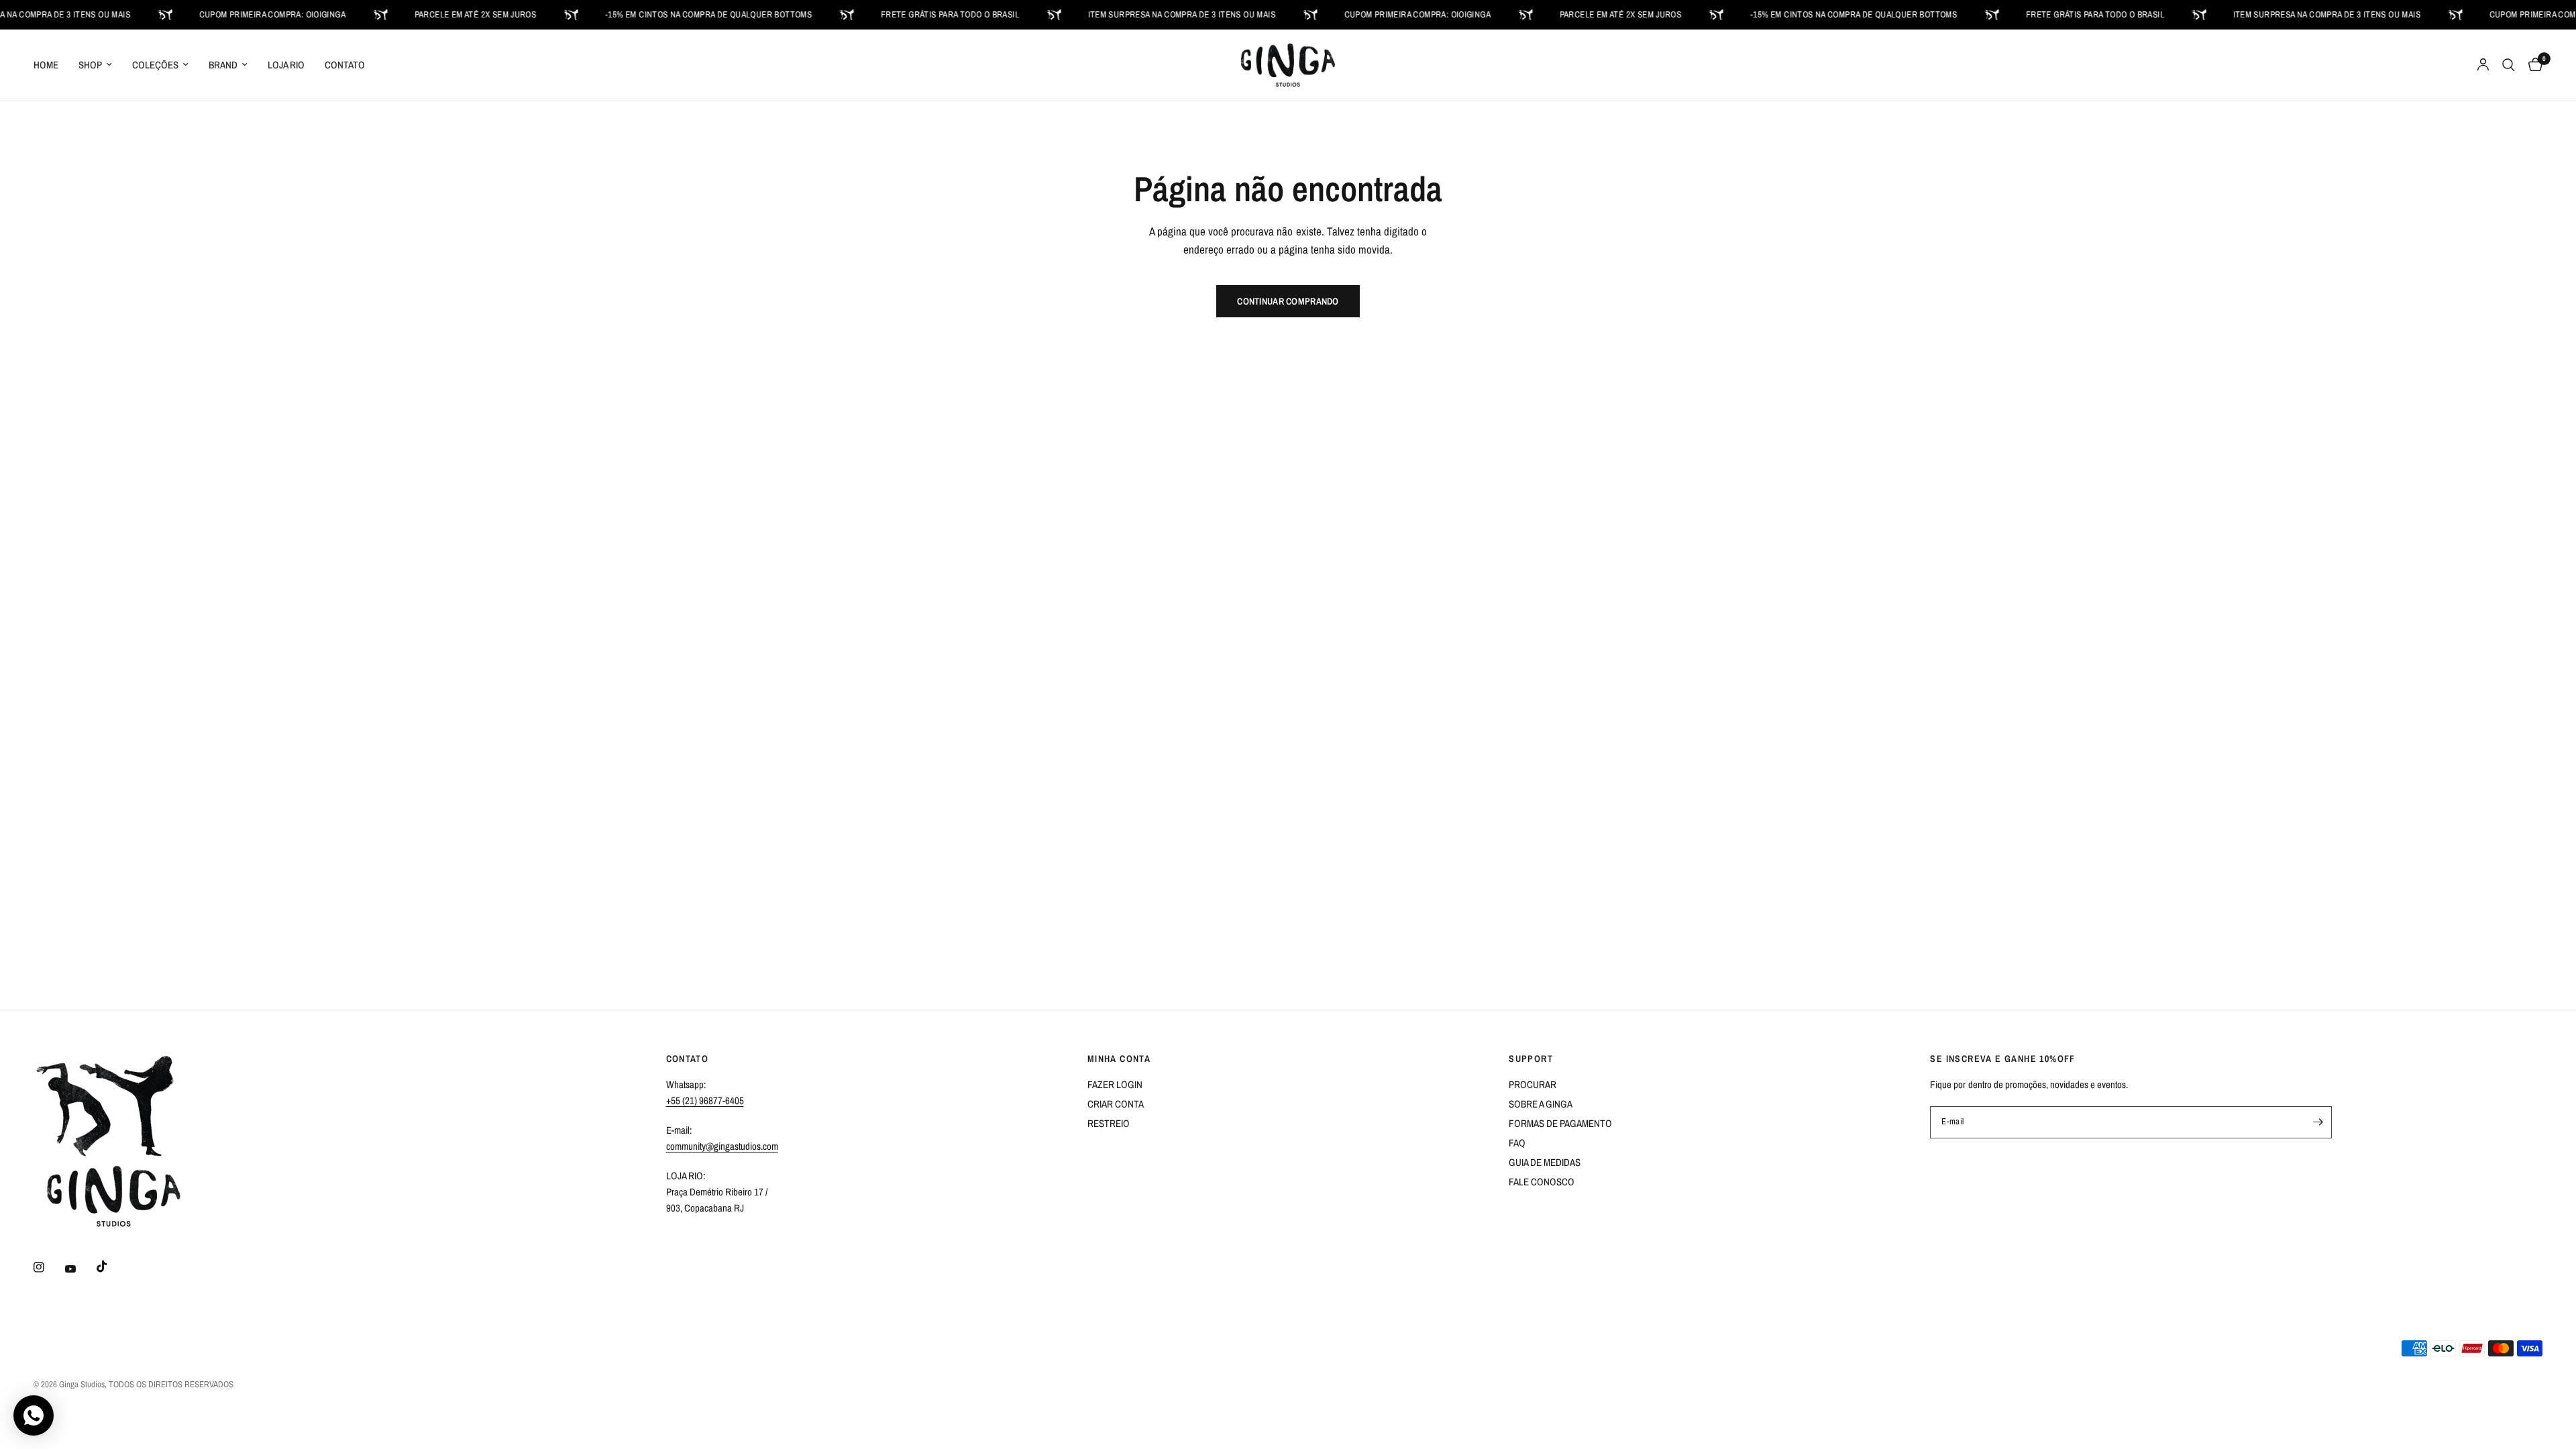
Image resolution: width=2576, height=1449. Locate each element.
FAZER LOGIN (1115, 1084)
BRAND (223, 65)
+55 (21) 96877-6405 (705, 1101)
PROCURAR (1533, 1084)
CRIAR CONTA (1116, 1104)
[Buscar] (2509, 65)
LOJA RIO (286, 65)
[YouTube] (80, 1269)
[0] (2532, 65)
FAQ (1517, 1143)
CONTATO (345, 65)
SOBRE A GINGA (1541, 1104)
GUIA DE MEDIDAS (1545, 1162)
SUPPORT (1531, 1059)
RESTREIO (1109, 1123)
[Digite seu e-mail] (2318, 1122)
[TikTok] (111, 1267)
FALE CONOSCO (1542, 1182)
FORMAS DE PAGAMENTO (1560, 1123)
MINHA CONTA (1119, 1059)
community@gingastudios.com (722, 1146)
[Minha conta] (2483, 65)
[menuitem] (51, 65)
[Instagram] (48, 1267)
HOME (46, 65)
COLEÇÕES (155, 65)
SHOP (90, 65)
